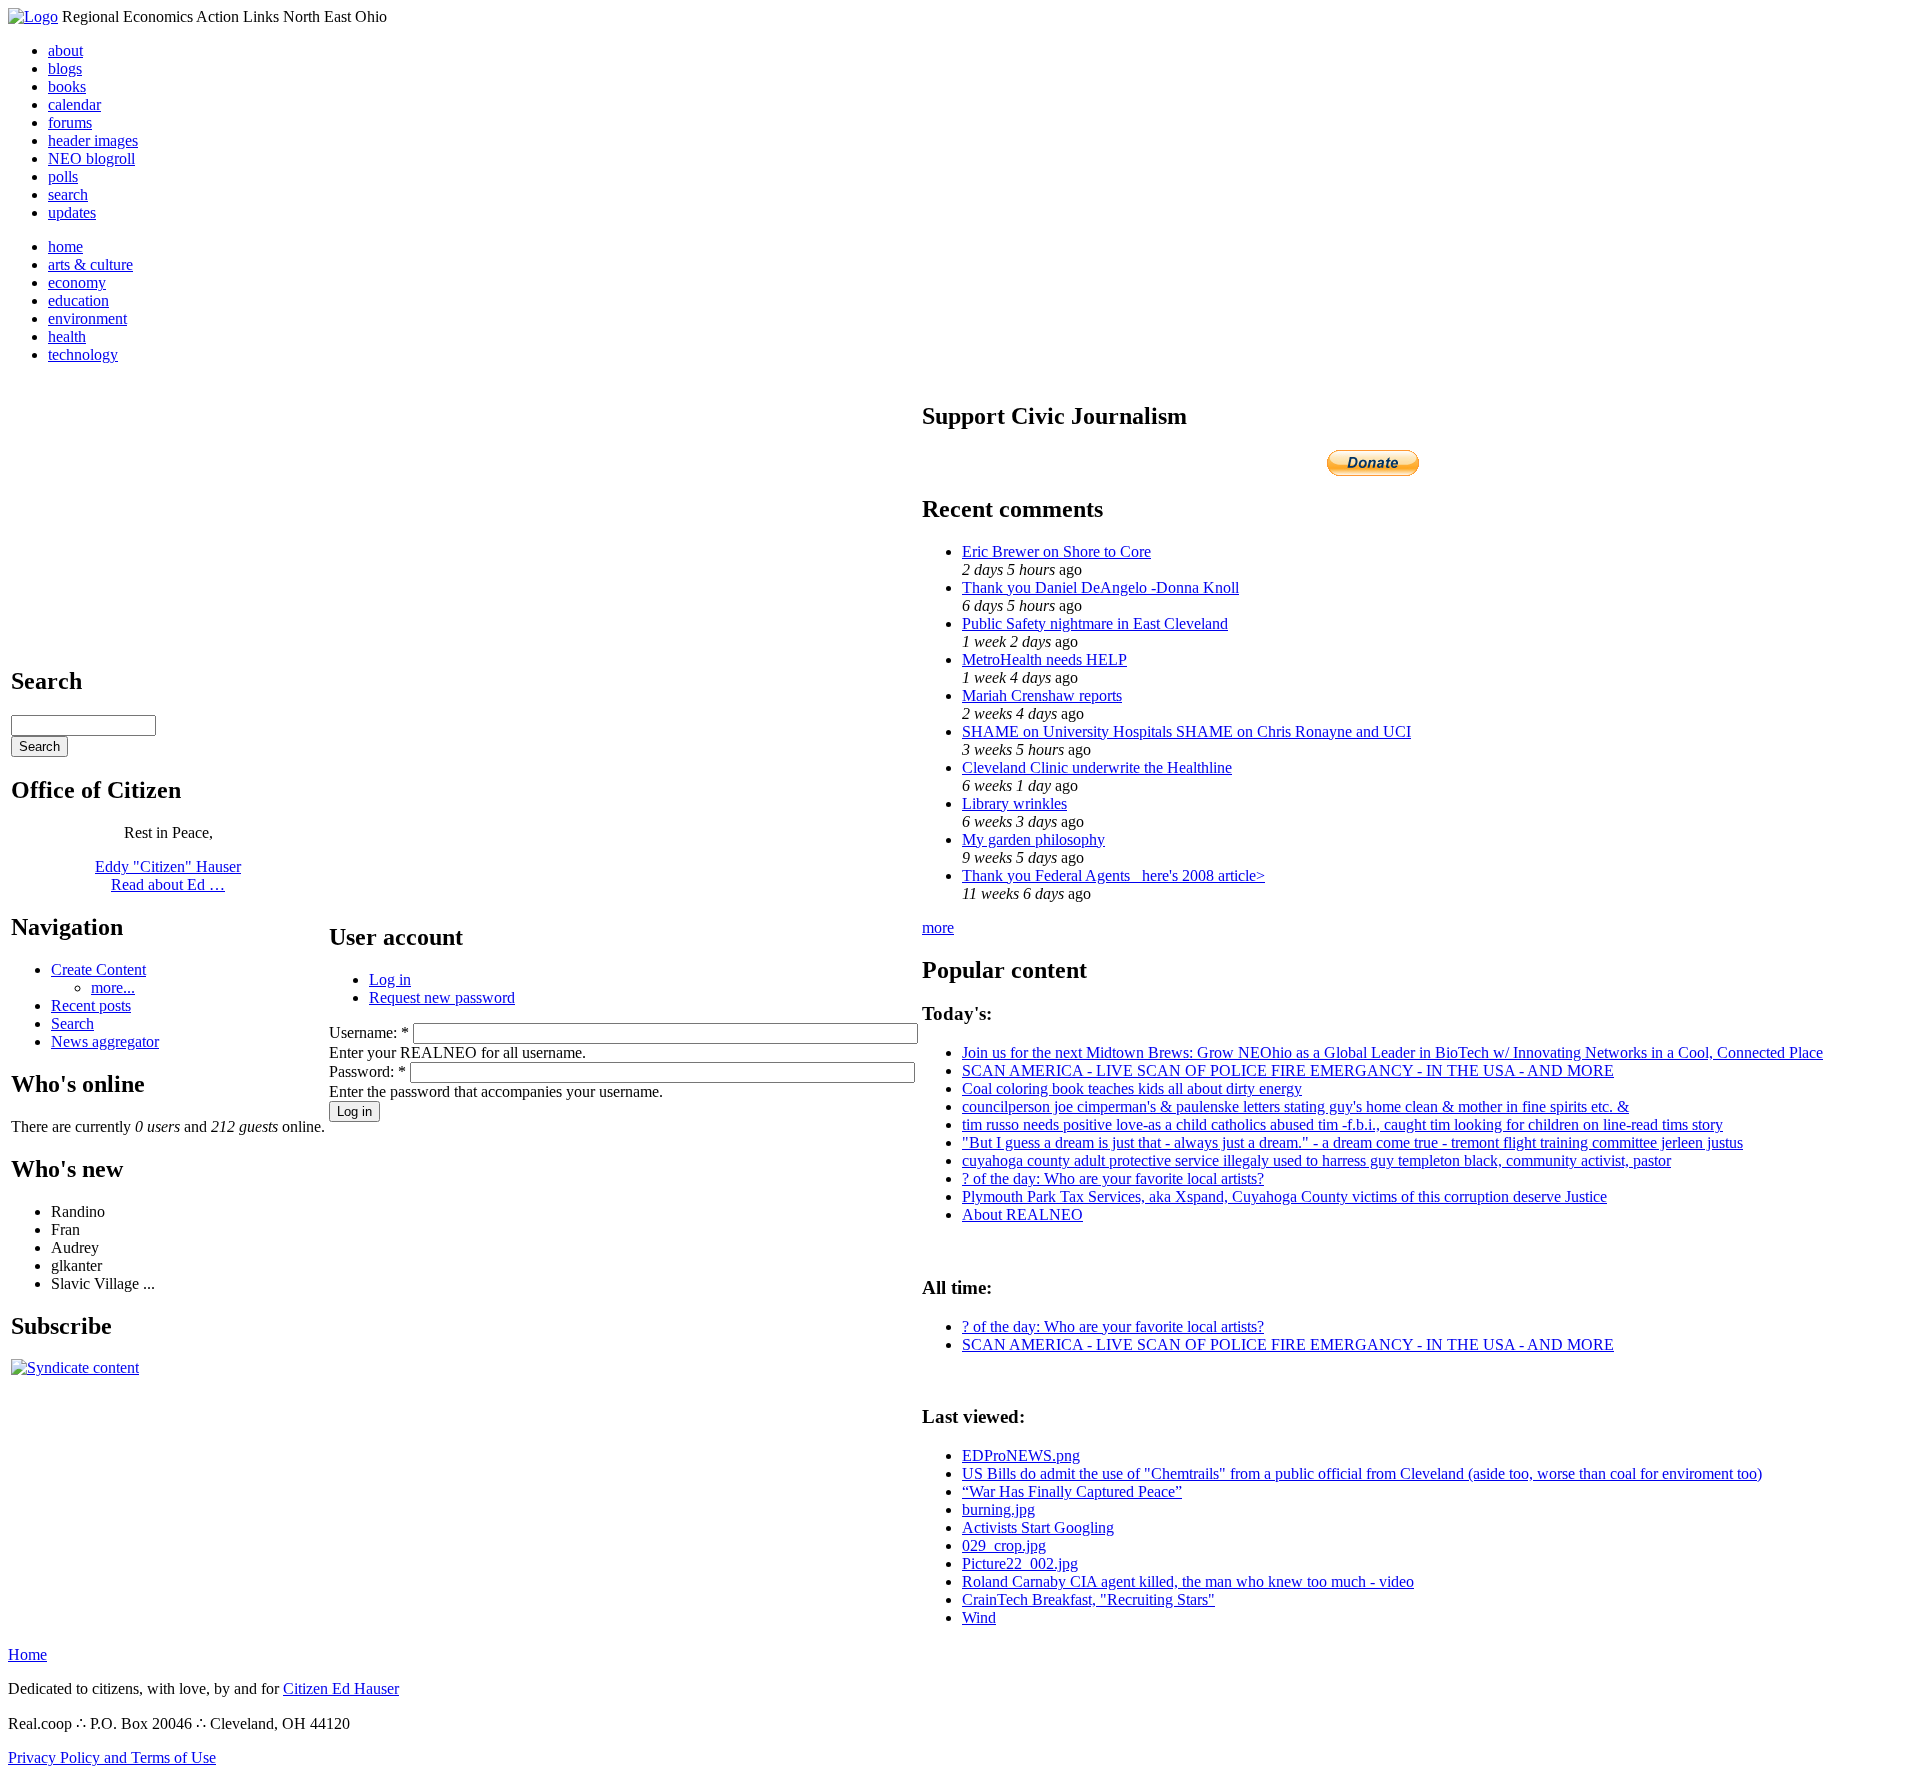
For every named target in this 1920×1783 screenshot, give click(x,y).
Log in (390, 979)
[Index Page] (33, 16)
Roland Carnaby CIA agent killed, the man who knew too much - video (1188, 1581)
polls (63, 176)
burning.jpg (998, 1509)
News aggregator (105, 1041)
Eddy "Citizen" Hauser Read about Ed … (168, 875)
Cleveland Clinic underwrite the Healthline (1097, 767)
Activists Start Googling (1038, 1527)
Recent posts (91, 1005)
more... (113, 987)
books (67, 86)
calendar (74, 104)
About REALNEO (1022, 1214)
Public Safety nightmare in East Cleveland (1095, 623)
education (78, 300)
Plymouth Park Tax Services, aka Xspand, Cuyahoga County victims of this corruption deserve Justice (1284, 1196)
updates (72, 212)
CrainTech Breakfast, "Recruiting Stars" (1088, 1599)
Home (27, 1654)
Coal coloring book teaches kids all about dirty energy (1132, 1088)
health (67, 336)
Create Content (98, 969)
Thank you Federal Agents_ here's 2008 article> (1113, 875)
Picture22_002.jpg (1020, 1563)
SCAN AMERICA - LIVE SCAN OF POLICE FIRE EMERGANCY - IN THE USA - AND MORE (1288, 1070)
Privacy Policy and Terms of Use (112, 1757)
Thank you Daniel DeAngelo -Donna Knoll (1100, 587)
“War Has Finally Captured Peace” (1072, 1491)
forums (70, 122)
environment (87, 318)
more (938, 927)
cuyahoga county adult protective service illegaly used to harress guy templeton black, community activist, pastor (1316, 1160)
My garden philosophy (1033, 839)
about (65, 50)
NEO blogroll (91, 158)
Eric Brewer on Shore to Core (1056, 551)
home (65, 246)
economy (77, 282)
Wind (979, 1617)
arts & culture (90, 264)
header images (93, 140)
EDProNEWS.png (1021, 1455)
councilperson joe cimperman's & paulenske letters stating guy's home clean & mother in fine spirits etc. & (1295, 1106)
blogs (65, 68)
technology (83, 354)
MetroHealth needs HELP (1044, 659)
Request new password (442, 997)
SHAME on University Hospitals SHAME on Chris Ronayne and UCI (1186, 731)
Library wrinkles (1014, 803)
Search (72, 1023)
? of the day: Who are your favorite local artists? (1113, 1178)
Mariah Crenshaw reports (1042, 695)
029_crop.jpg (1004, 1545)
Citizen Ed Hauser (341, 1688)
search (68, 194)
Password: (367, 1071)
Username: (369, 1032)
